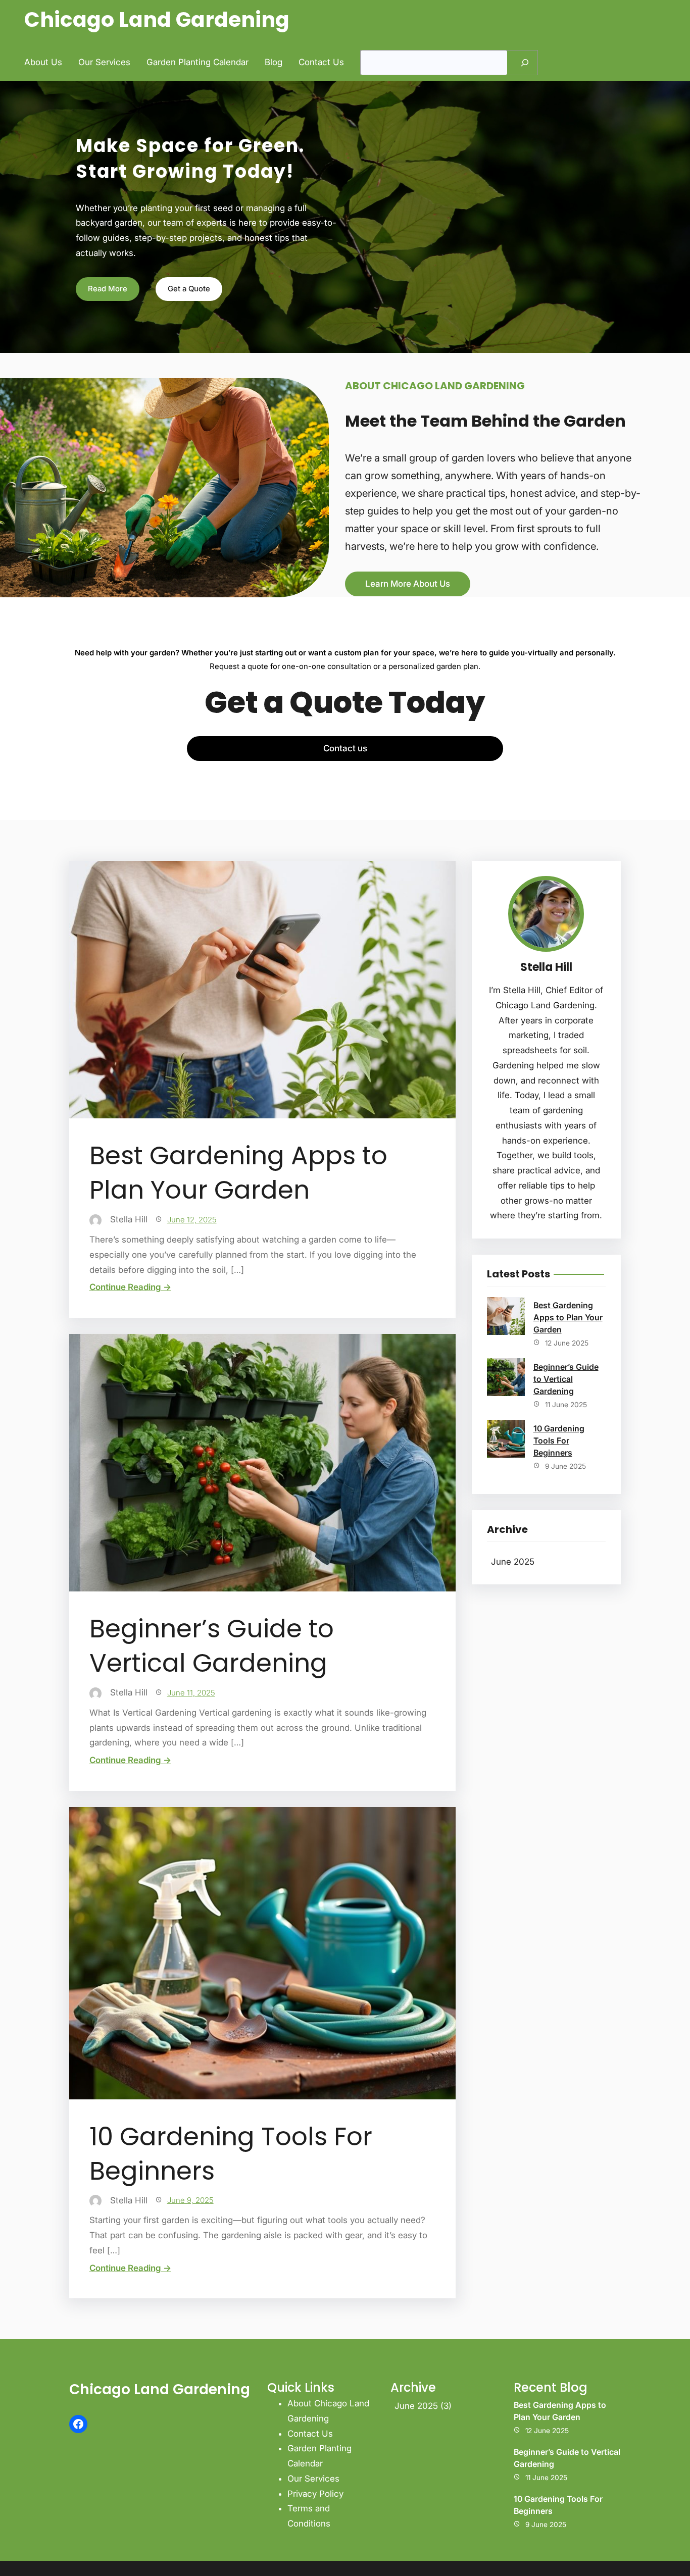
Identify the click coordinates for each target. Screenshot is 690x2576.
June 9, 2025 (190, 2200)
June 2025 (513, 1562)
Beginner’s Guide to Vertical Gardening (212, 1646)
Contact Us (310, 2434)
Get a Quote (189, 289)
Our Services (313, 2479)
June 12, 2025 (192, 1220)
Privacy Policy (315, 2494)
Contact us (345, 748)
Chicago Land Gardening (157, 19)
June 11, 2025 (191, 1693)
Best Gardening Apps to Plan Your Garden (238, 1173)
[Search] (525, 63)
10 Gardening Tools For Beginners (231, 2154)
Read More (108, 289)
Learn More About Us (408, 584)
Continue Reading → (130, 1287)
